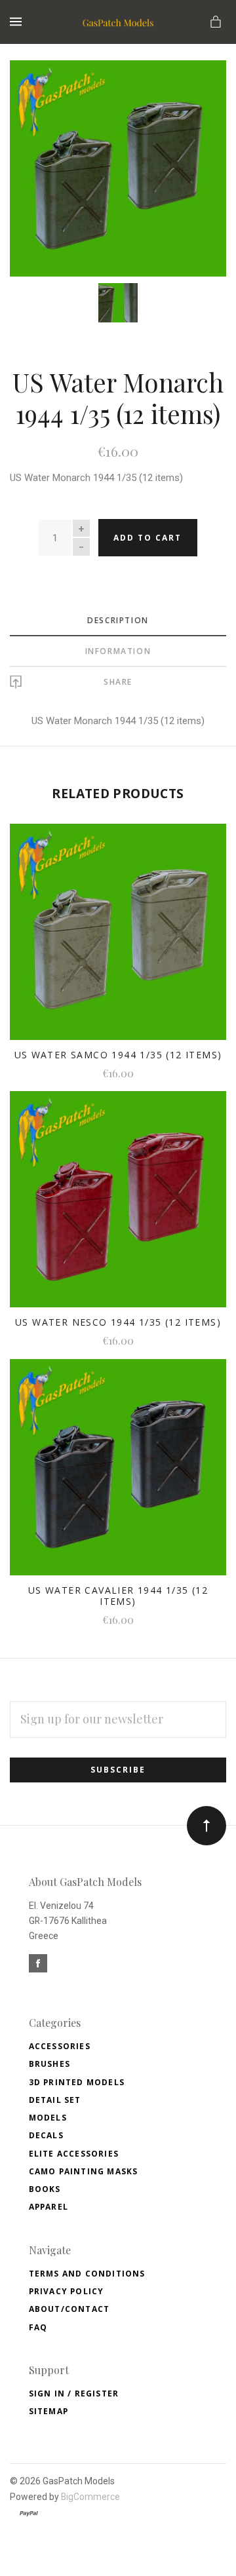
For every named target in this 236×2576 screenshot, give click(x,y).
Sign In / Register (74, 2393)
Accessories (60, 2046)
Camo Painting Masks (84, 2171)
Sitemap (49, 2411)
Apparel (49, 2207)
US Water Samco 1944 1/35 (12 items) (118, 1055)
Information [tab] (118, 651)
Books (45, 2189)
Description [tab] (118, 620)
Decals (46, 2135)
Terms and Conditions (87, 2274)
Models (48, 2118)
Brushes (49, 2064)
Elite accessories (74, 2154)
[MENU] (18, 22)
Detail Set (55, 2100)
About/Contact (69, 2309)
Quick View (118, 940)
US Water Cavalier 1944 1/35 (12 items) (118, 1596)
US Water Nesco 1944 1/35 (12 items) (118, 1322)
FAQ (38, 2327)
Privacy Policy (67, 2291)
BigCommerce (90, 2497)
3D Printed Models (77, 2082)
